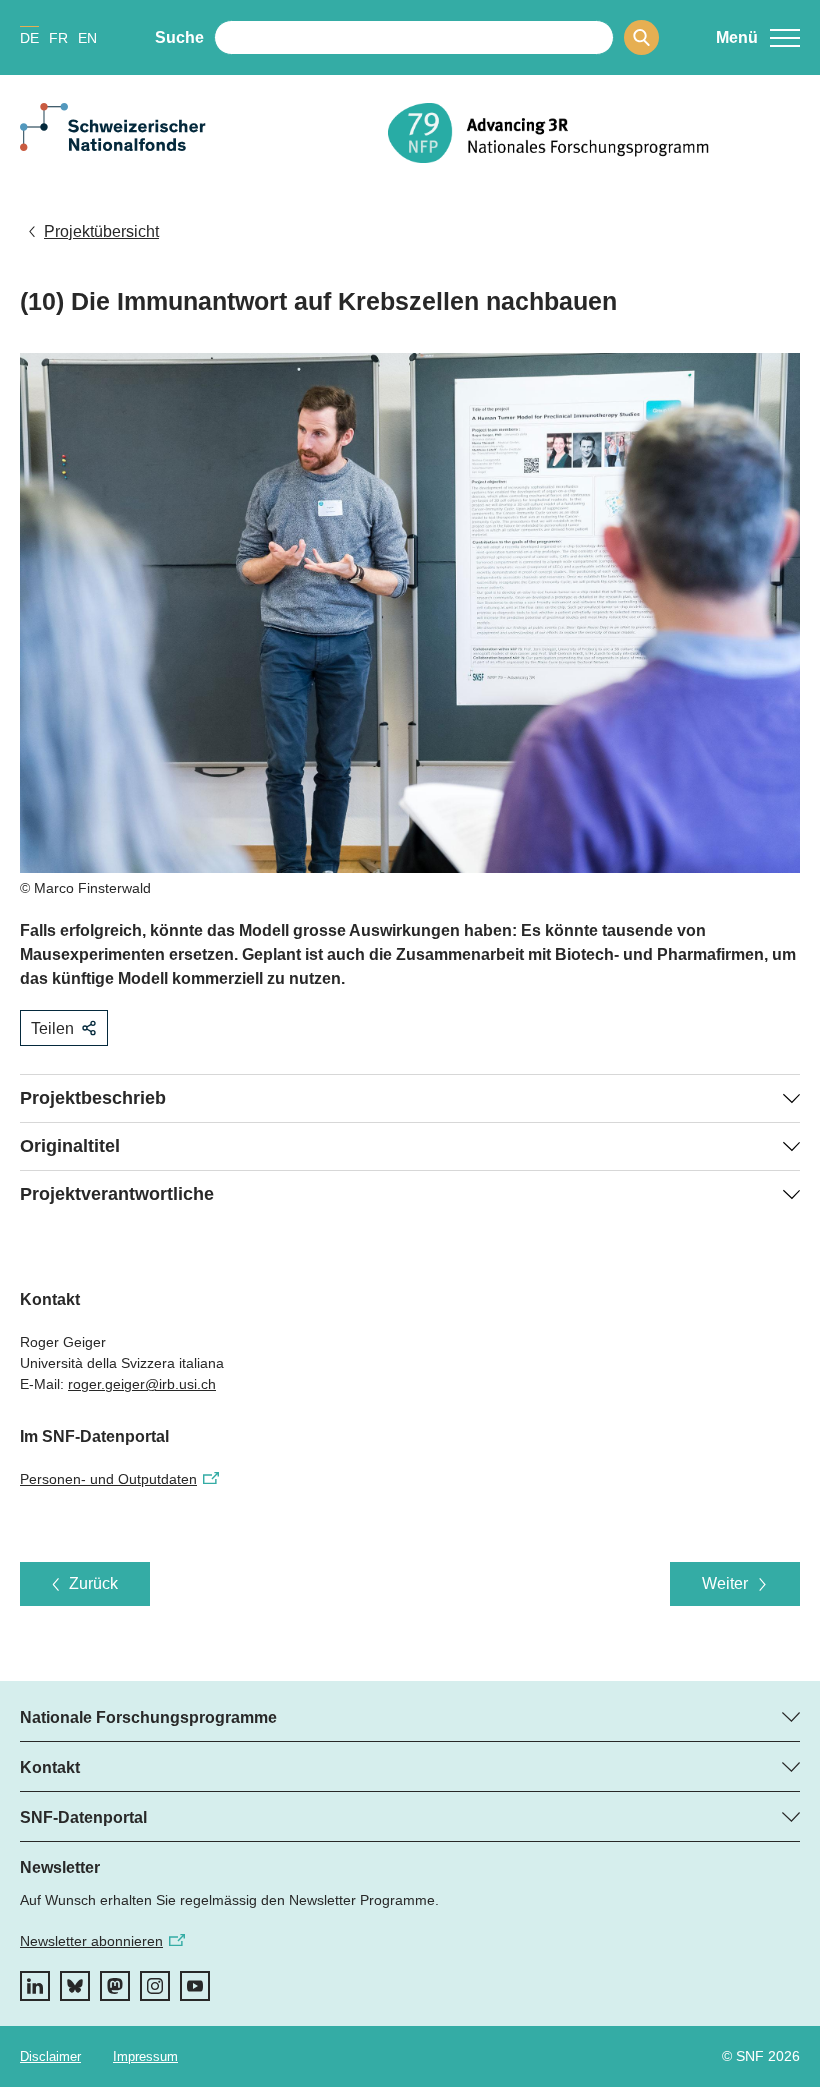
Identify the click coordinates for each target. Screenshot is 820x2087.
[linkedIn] (35, 1986)
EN (87, 38)
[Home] (594, 133)
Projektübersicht (101, 231)
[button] (758, 38)
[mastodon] (115, 1986)
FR (58, 38)
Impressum (145, 2056)
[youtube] (195, 1986)
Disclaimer (50, 2056)
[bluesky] (75, 1986)
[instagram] (155, 1986)
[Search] (641, 37)
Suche (179, 37)
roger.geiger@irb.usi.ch (142, 1384)
